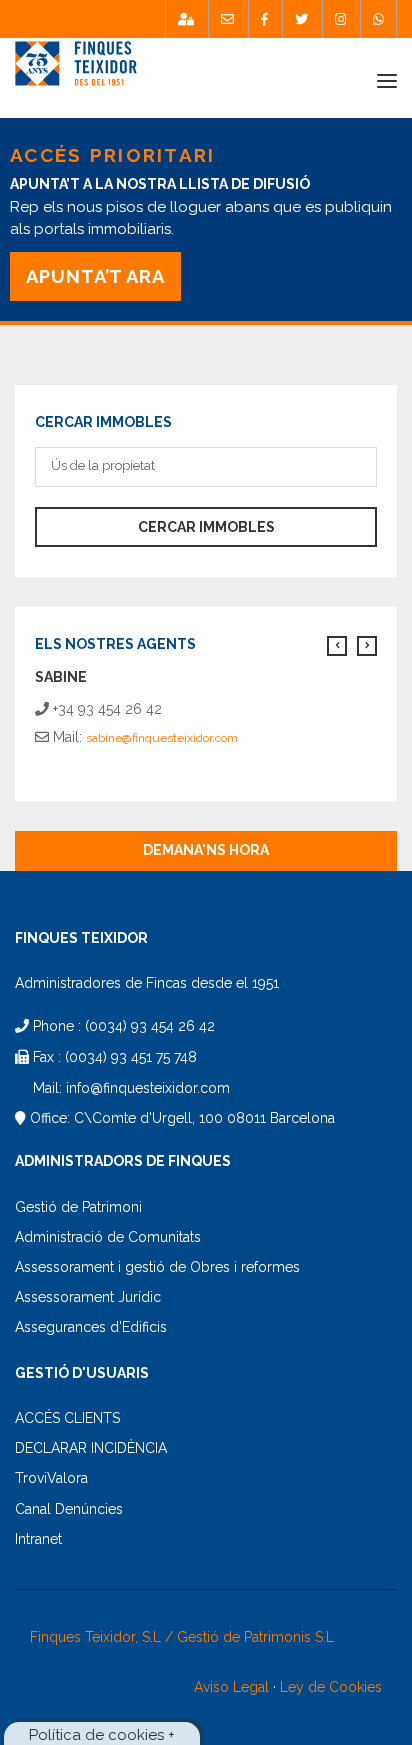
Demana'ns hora (206, 850)
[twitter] (301, 19)
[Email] (227, 19)
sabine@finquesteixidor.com (162, 738)
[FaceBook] (264, 19)
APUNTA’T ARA (95, 276)
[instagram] (340, 19)
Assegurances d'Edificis (91, 1327)
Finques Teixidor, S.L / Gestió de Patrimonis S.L (182, 1637)
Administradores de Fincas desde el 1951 (147, 983)
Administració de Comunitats (108, 1237)
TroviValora (51, 1478)
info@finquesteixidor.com (148, 1088)
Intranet (38, 1539)
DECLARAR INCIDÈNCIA (91, 1448)
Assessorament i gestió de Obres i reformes (157, 1267)
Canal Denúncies (69, 1509)
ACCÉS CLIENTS (67, 1418)
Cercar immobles (206, 527)
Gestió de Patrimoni (78, 1207)
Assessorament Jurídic (88, 1297)
